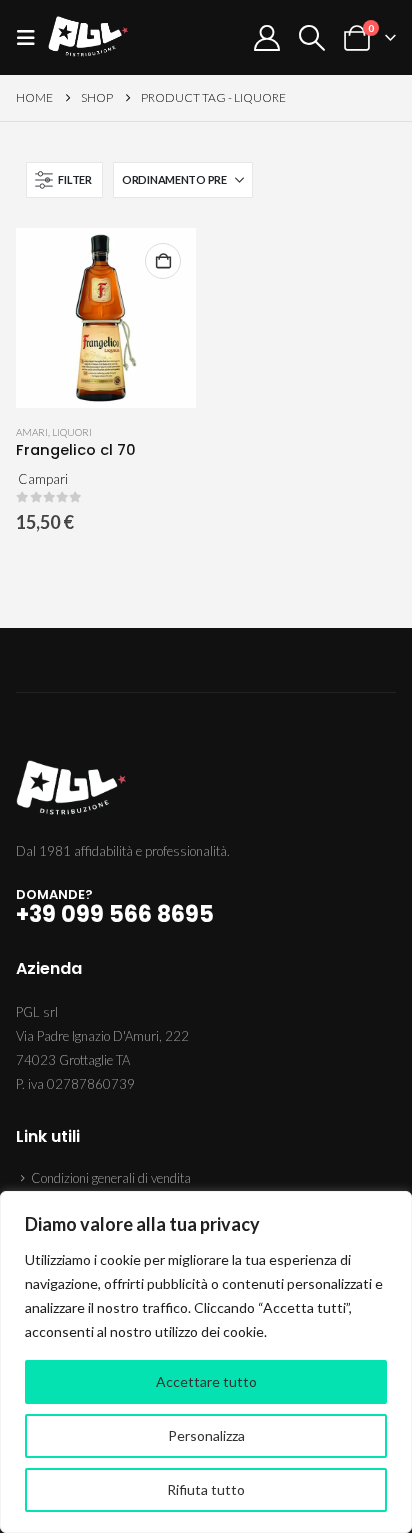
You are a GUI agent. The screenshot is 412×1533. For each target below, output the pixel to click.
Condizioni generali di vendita (111, 1178)
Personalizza (206, 1435)
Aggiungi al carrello (163, 261)
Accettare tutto (206, 1381)
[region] (206, 1362)
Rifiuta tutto (206, 1489)
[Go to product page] (106, 318)
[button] (32, 37)
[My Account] (266, 38)
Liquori (72, 432)
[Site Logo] (88, 37)
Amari (32, 432)
